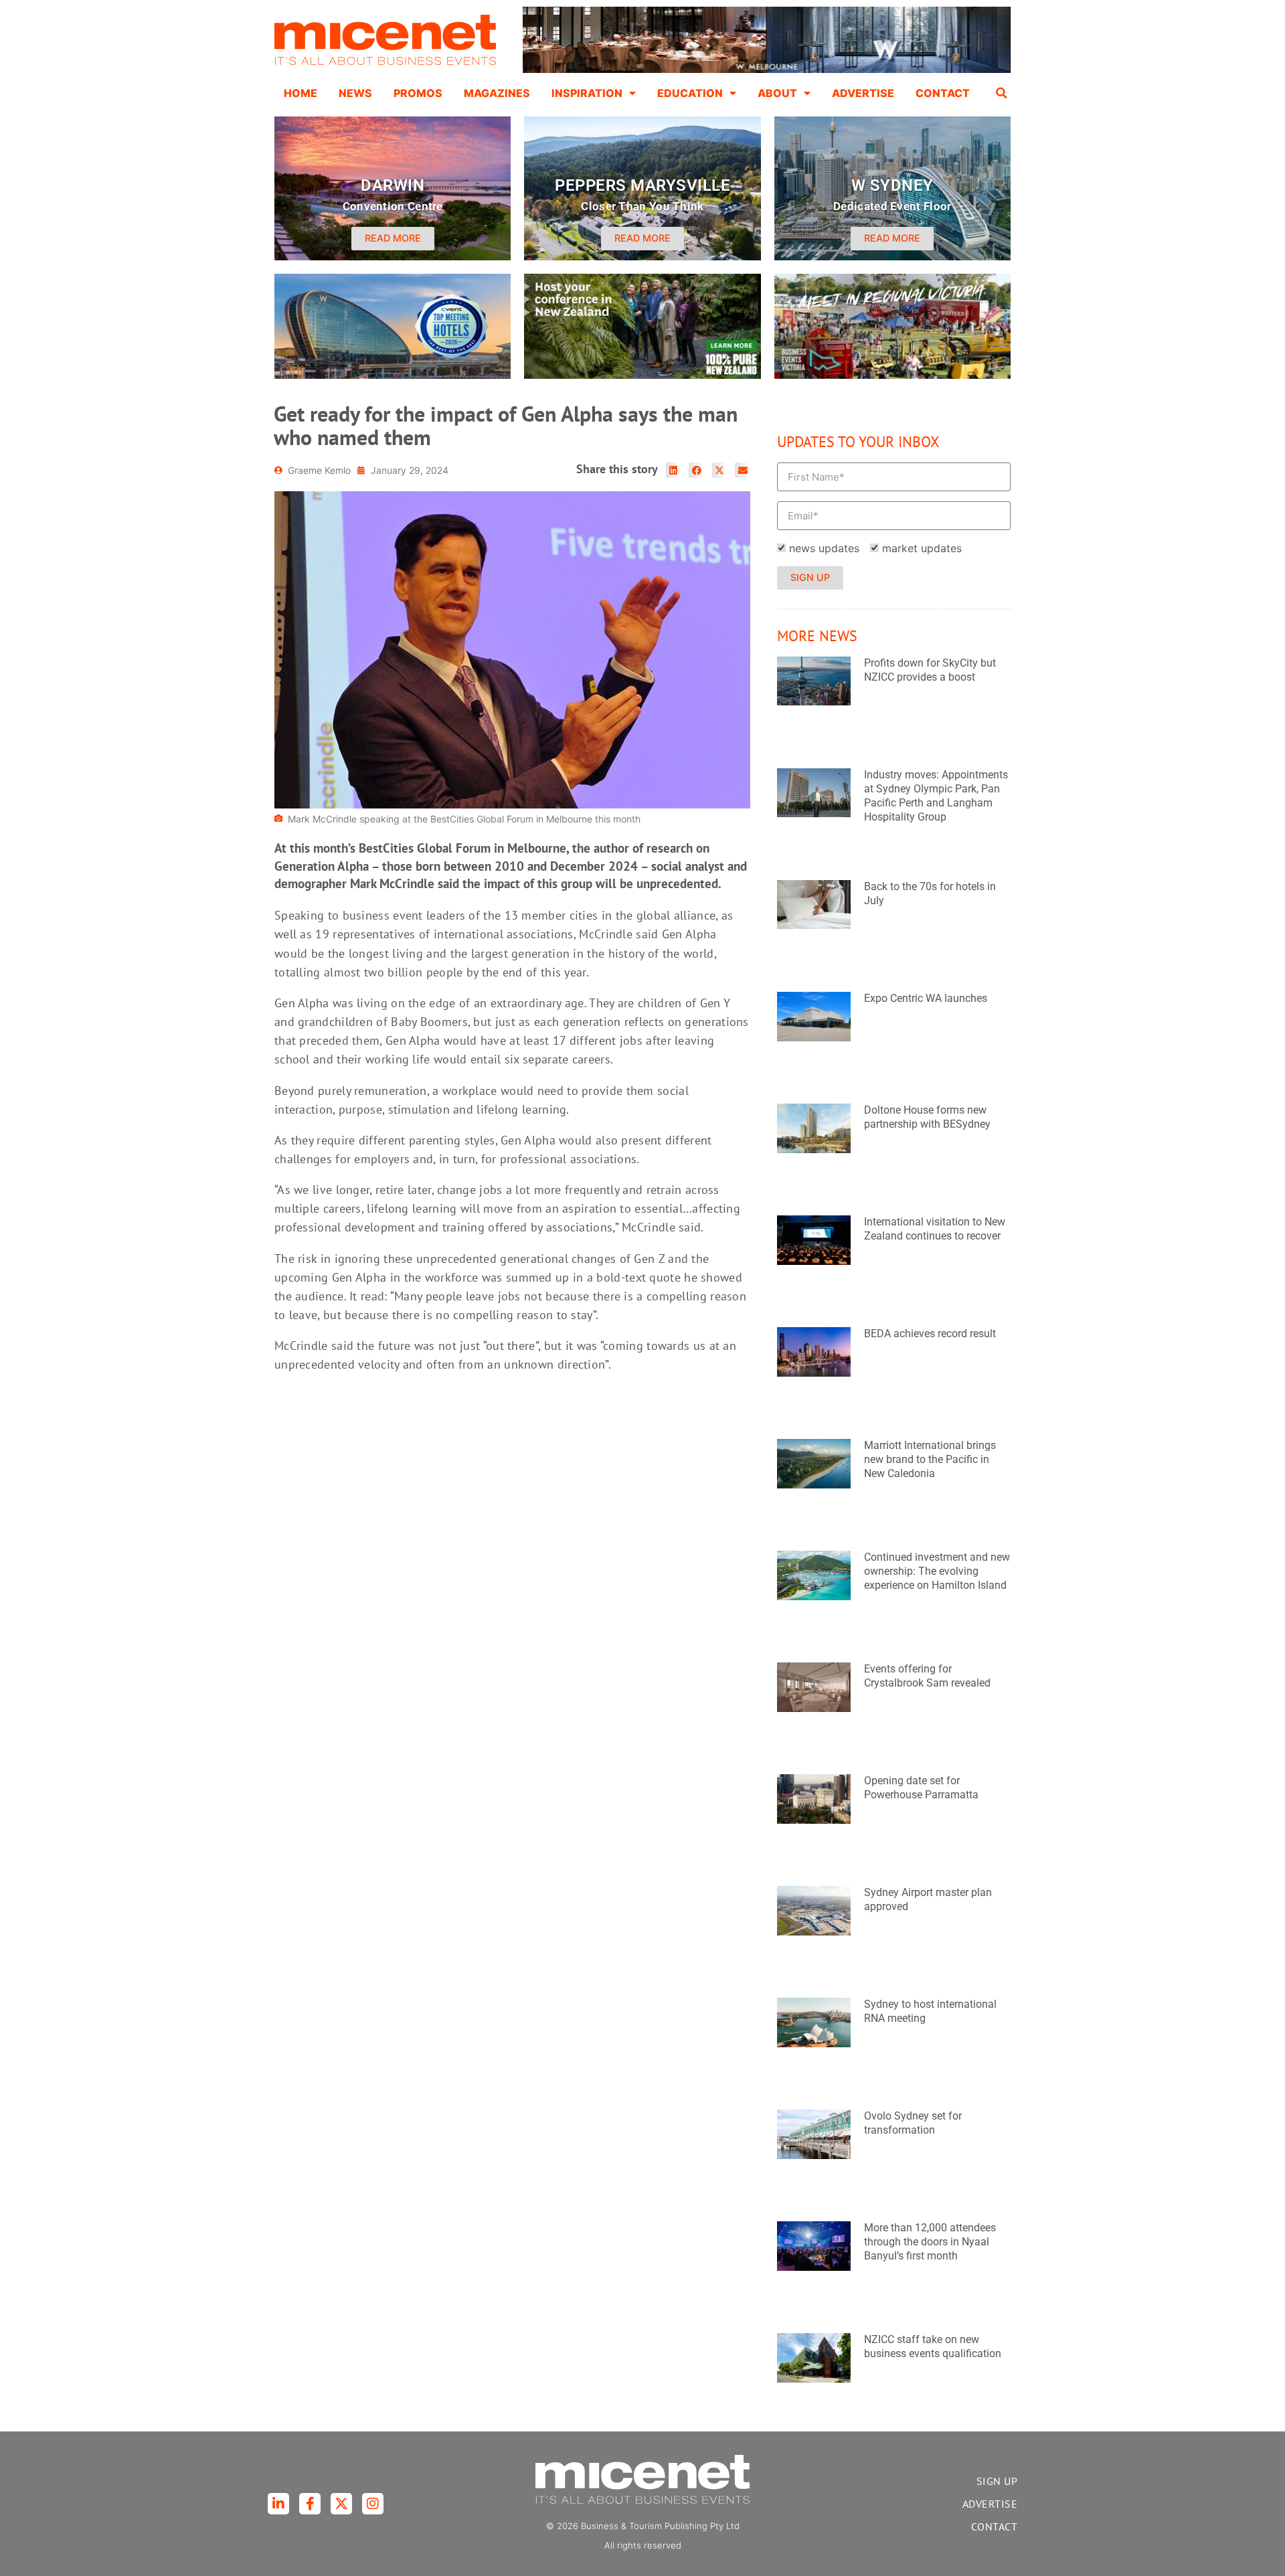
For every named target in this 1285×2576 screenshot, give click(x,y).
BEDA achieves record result (930, 1334)
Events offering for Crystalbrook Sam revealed (927, 1676)
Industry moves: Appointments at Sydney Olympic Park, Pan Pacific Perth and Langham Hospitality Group (936, 795)
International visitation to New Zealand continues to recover (935, 1229)
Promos (418, 93)
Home (301, 93)
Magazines (497, 93)
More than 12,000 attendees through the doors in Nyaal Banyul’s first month (930, 2242)
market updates (922, 548)
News (355, 93)
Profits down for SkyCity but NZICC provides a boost (930, 670)
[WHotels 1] (767, 70)
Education (690, 93)
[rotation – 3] (892, 375)
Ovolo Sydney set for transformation (913, 2123)
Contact (943, 93)
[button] (1002, 93)
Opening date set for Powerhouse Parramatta (921, 1788)
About (777, 93)
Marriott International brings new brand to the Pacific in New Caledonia (930, 1459)
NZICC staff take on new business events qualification (933, 2346)
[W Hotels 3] (393, 375)
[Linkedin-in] (278, 2504)
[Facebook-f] (310, 2504)
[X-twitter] (341, 2504)
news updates (824, 548)
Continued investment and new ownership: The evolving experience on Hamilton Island (937, 1571)
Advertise (863, 93)
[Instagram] (373, 2504)
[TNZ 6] (642, 375)
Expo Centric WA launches (926, 998)
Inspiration (587, 93)
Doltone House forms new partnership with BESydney (927, 1117)
